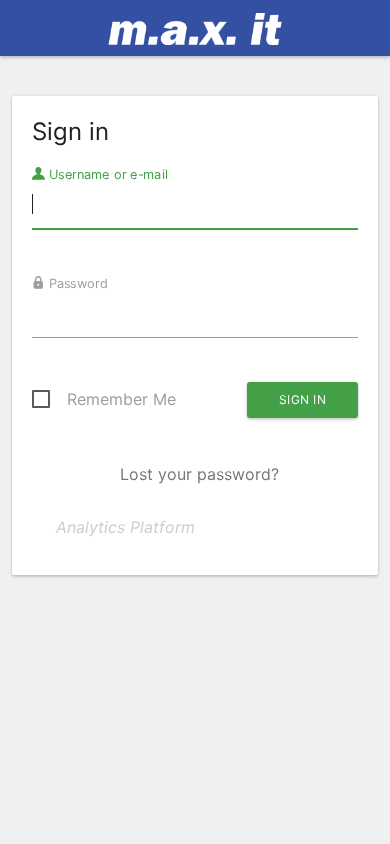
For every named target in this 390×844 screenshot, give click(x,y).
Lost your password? (199, 474)
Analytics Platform (125, 527)
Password (76, 283)
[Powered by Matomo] (195, 34)
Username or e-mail (106, 174)
